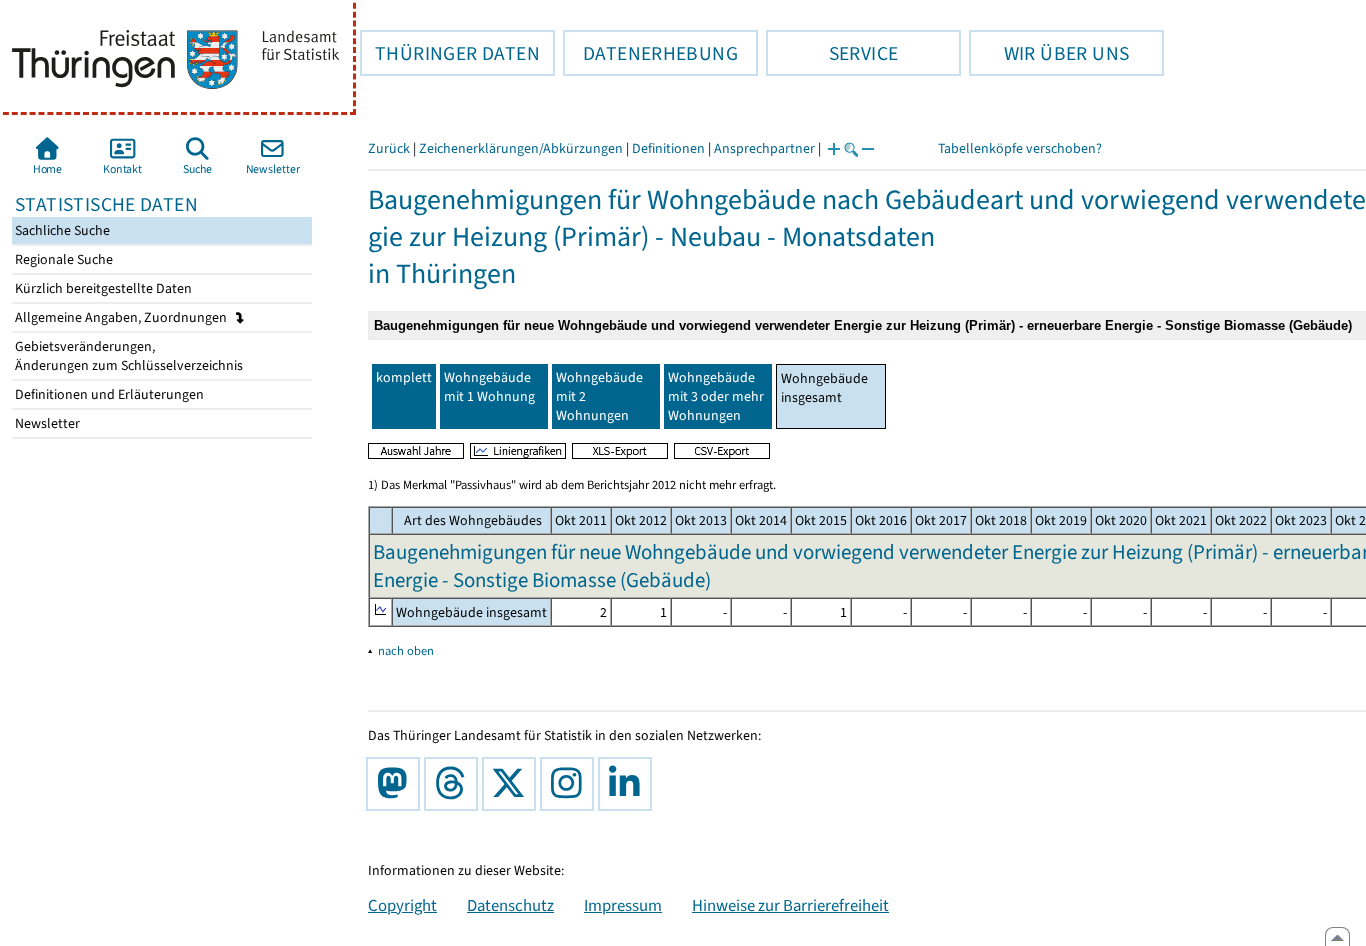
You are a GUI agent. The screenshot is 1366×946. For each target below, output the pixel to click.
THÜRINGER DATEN (450, 53)
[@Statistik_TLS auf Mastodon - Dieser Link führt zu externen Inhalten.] (397, 784)
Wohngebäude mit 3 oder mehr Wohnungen (716, 396)
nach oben (406, 650)
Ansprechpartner (764, 148)
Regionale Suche (62, 259)
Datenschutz (510, 905)
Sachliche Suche (61, 230)
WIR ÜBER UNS (1049, 53)
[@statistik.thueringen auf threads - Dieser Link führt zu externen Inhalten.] (455, 784)
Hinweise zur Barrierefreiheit (790, 905)
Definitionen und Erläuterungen (108, 394)
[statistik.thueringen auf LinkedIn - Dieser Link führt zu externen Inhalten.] (629, 784)
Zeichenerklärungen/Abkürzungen (521, 148)
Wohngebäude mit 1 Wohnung (489, 387)
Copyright (402, 905)
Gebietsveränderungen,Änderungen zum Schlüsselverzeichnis (127, 356)
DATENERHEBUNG (650, 53)
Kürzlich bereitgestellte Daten (102, 288)
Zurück (389, 148)
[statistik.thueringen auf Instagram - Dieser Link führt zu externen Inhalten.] (571, 784)
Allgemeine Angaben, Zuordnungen (122, 317)
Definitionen (668, 148)
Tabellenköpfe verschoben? (1020, 148)
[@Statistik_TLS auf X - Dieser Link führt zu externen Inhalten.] (513, 784)
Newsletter (46, 423)
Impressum (623, 905)
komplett (404, 377)
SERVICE (832, 53)
